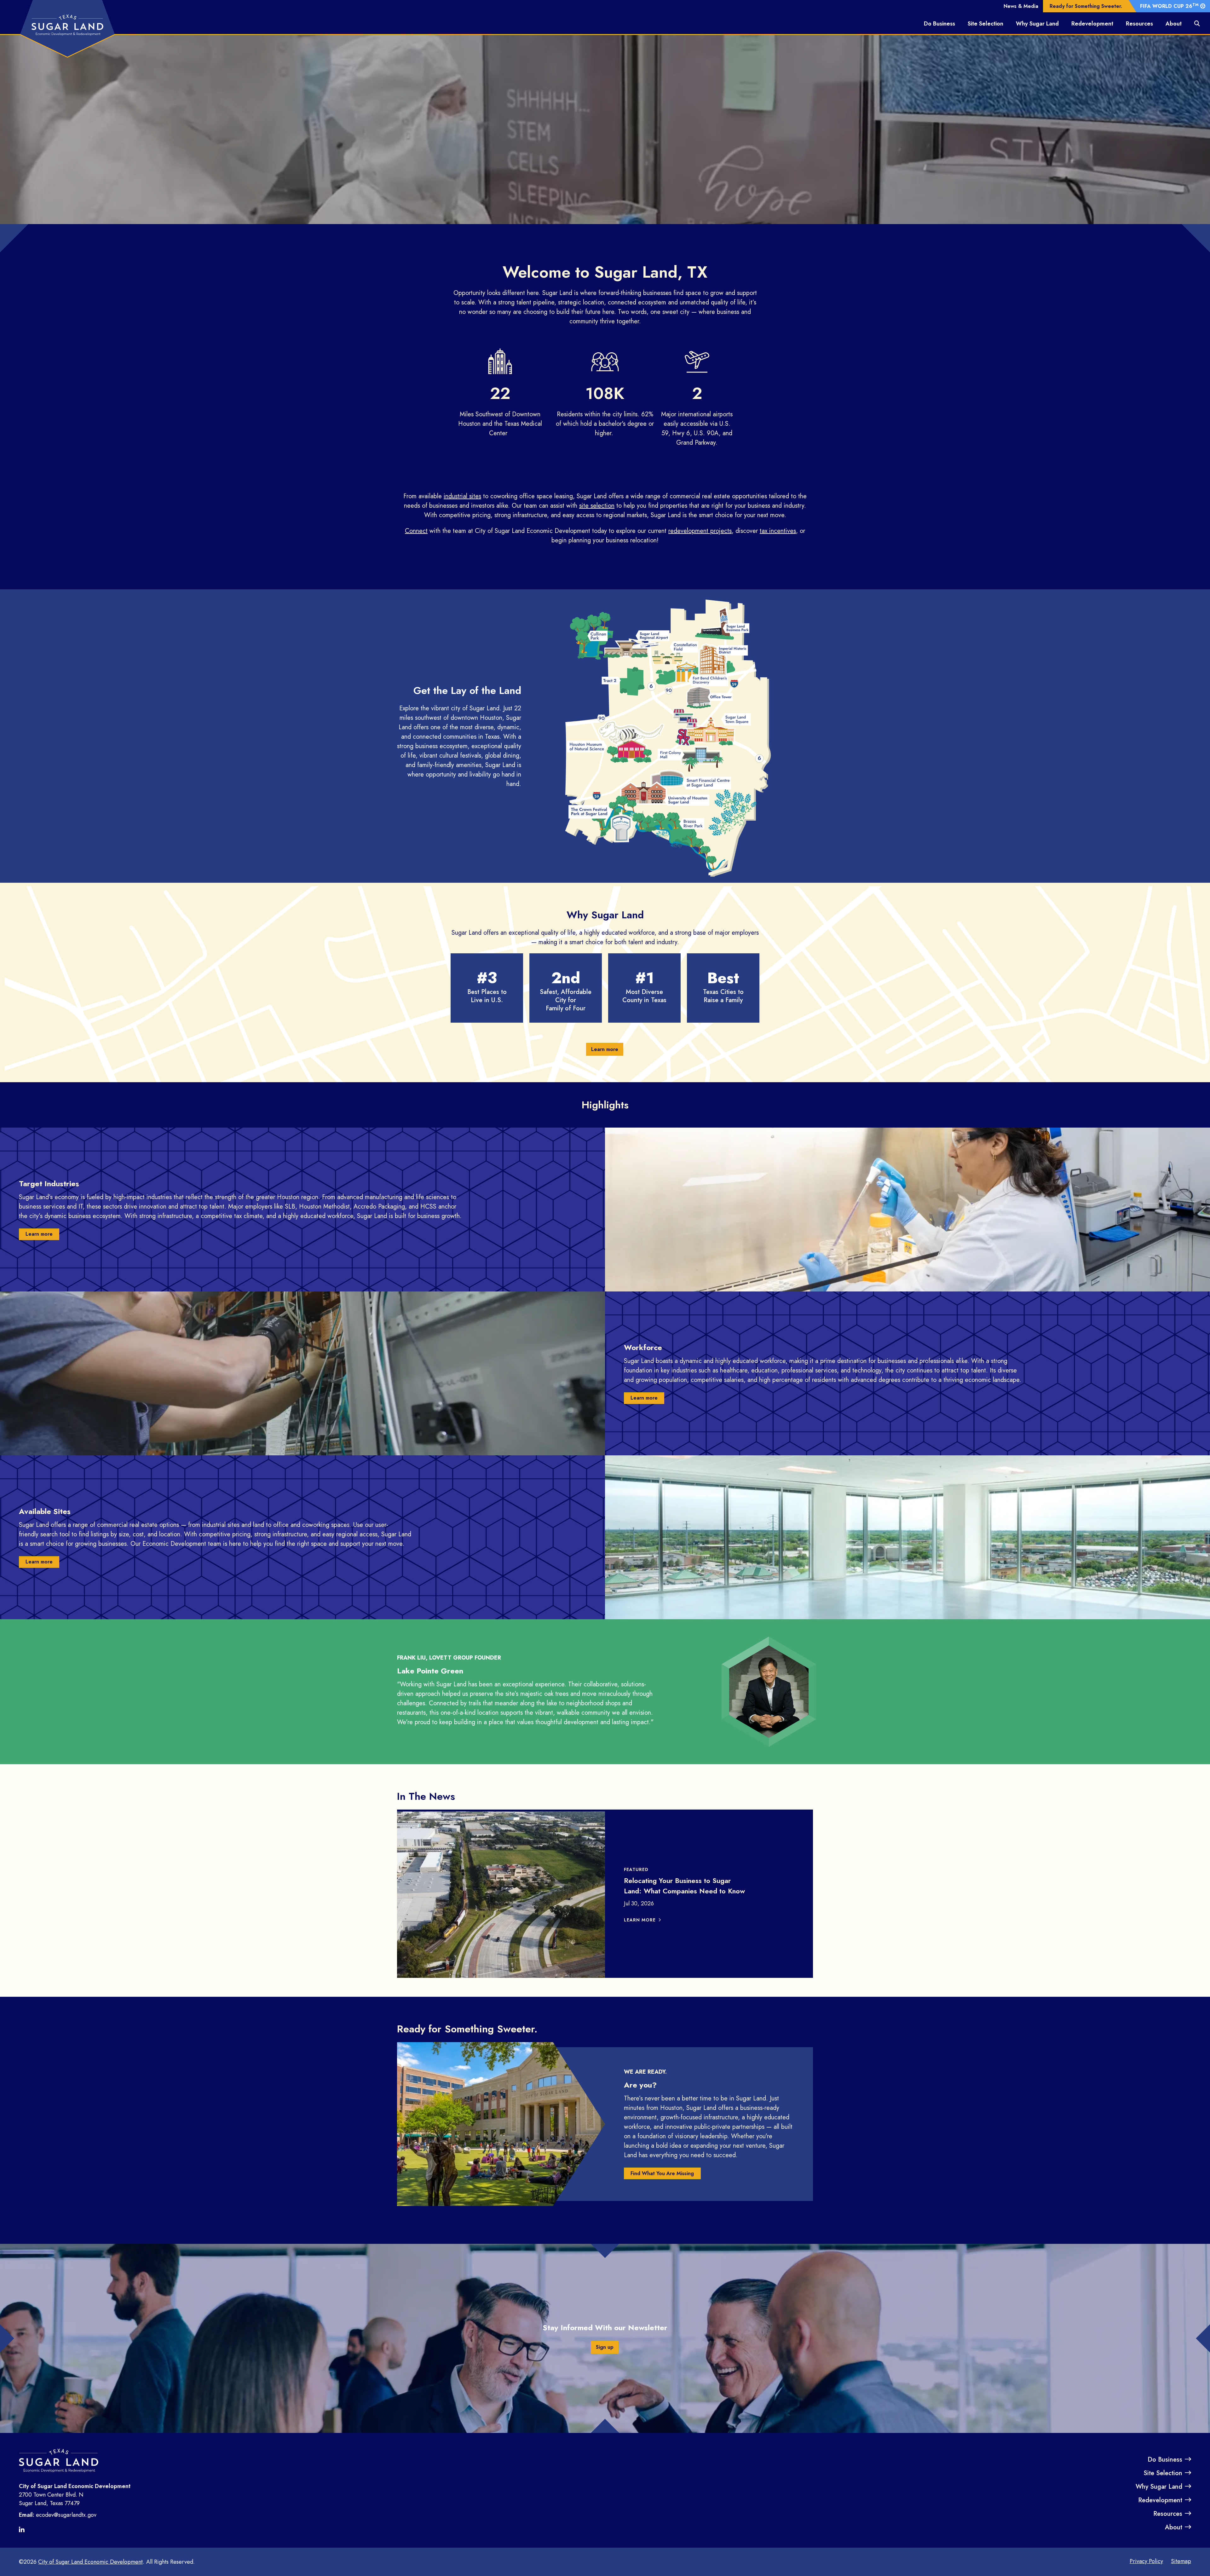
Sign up (605, 2347)
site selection (597, 506)
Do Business (939, 24)
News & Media (1021, 6)
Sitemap (1181, 2561)
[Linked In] (24, 2530)
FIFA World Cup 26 (1169, 6)
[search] (1197, 24)
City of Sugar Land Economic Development (90, 2562)
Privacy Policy (1146, 2561)
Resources (1139, 24)
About (1174, 24)
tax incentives (778, 531)
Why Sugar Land (1037, 24)
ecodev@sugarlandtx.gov (66, 2515)
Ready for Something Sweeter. (1086, 6)
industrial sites (462, 496)
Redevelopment (1092, 24)
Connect (416, 531)
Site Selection (985, 24)
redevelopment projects (700, 531)
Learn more (605, 1049)
